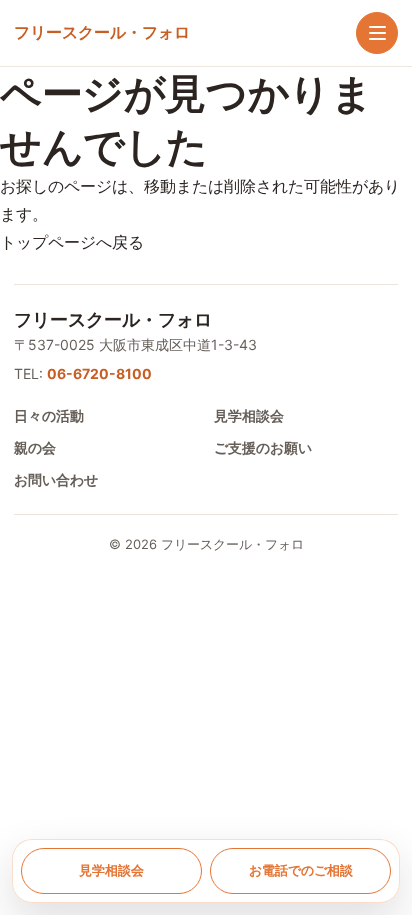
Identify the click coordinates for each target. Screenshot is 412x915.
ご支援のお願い (263, 447)
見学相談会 (249, 415)
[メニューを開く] (377, 33)
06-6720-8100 (99, 373)
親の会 (35, 447)
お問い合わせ (56, 479)
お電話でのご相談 (301, 870)
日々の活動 (49, 415)
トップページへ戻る (72, 242)
